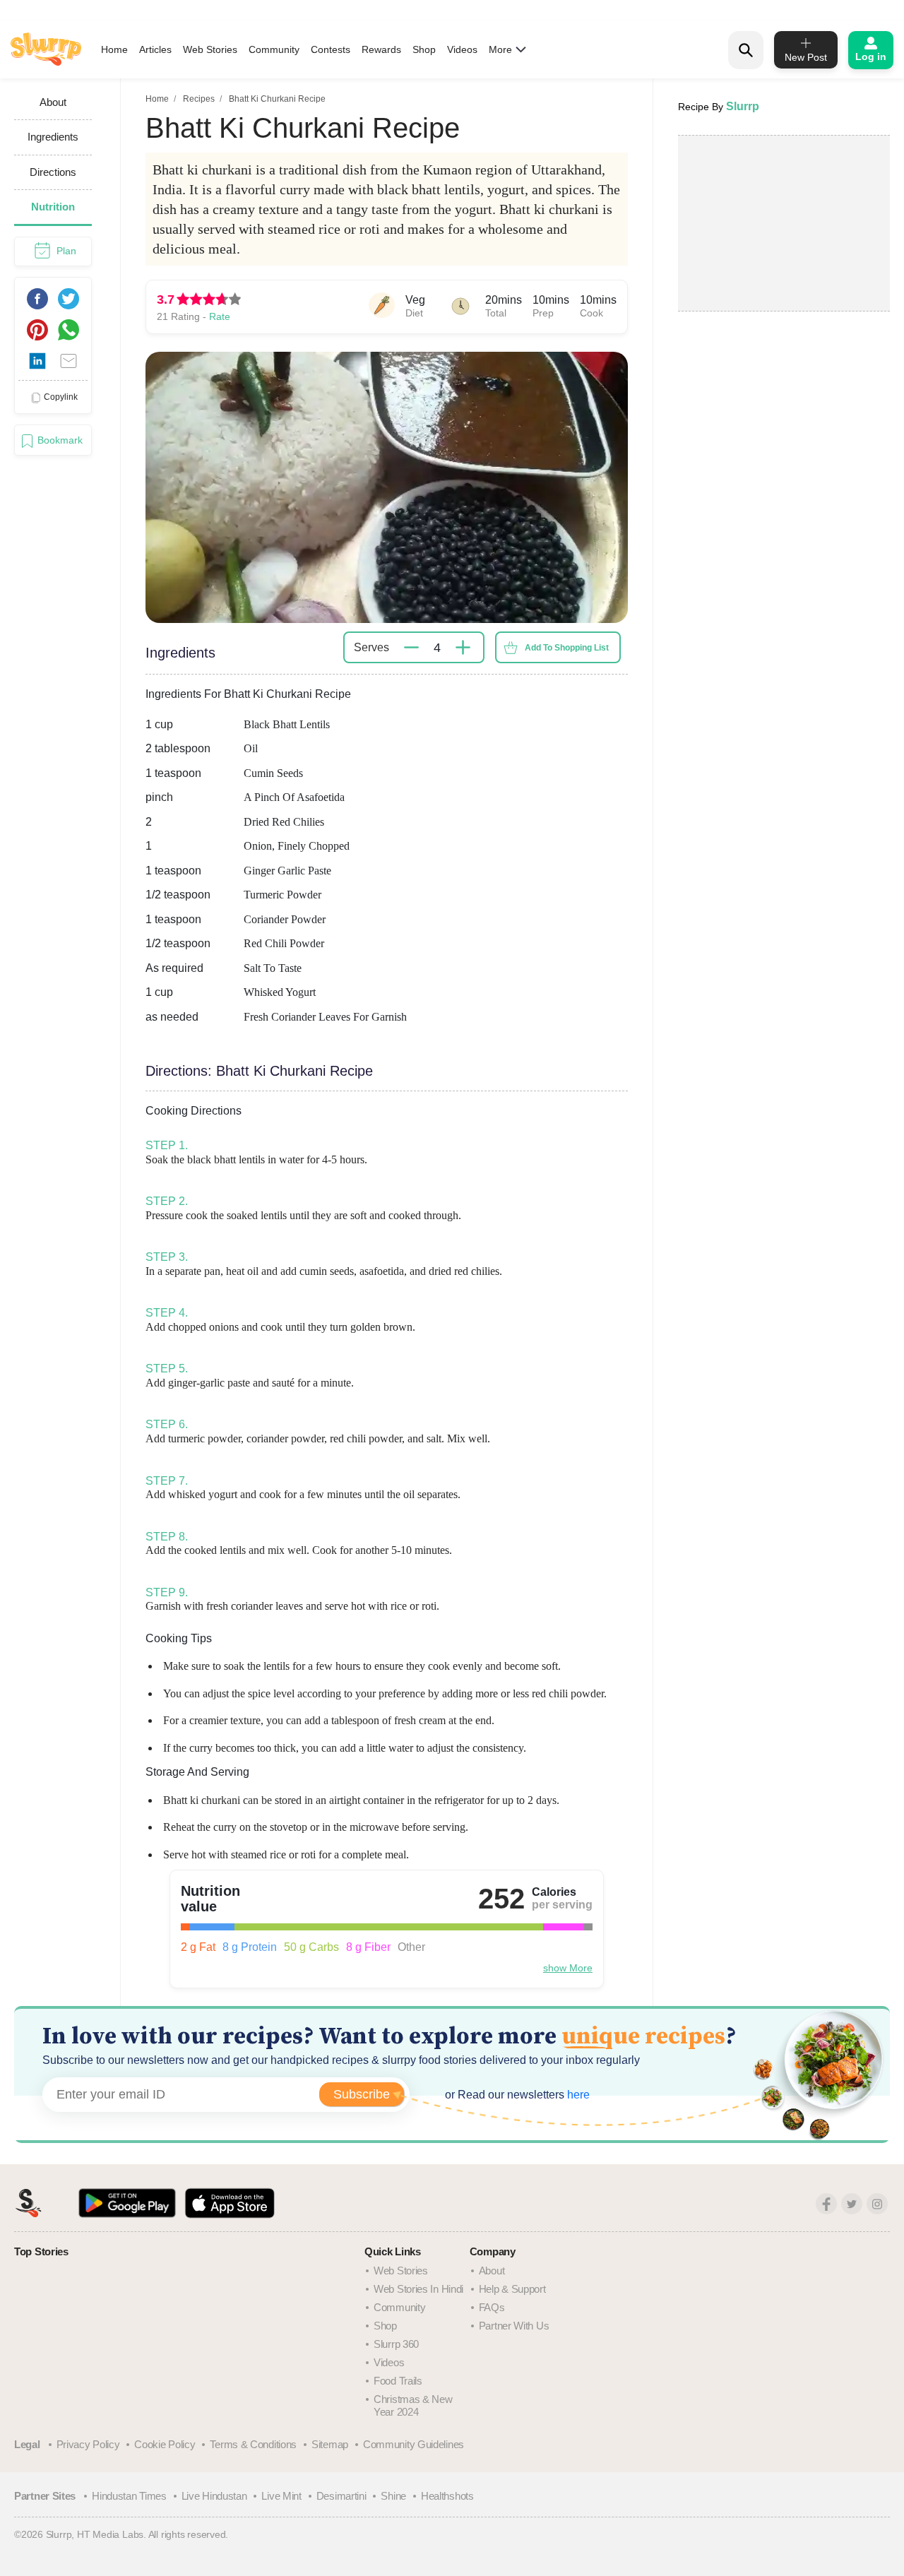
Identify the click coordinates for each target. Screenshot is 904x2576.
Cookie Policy (165, 2444)
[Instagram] (877, 2204)
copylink (61, 397)
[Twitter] (852, 2204)
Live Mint (281, 2496)
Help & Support (512, 2289)
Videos (462, 49)
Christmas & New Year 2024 (413, 2405)
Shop (424, 49)
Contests (331, 49)
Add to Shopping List (567, 648)
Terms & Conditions (253, 2444)
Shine (393, 2496)
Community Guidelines (414, 2444)
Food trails (398, 2381)
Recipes (199, 99)
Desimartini (341, 2496)
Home (114, 49)
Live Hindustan (214, 2496)
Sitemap (330, 2444)
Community (274, 49)
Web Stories (210, 49)
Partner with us (514, 2326)
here (577, 2095)
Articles (155, 49)
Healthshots (447, 2496)
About (492, 2271)
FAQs (492, 2307)
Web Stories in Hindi (418, 2289)
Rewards (381, 49)
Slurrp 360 (396, 2344)
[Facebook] (826, 2204)
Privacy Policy (88, 2444)
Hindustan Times (129, 2496)
